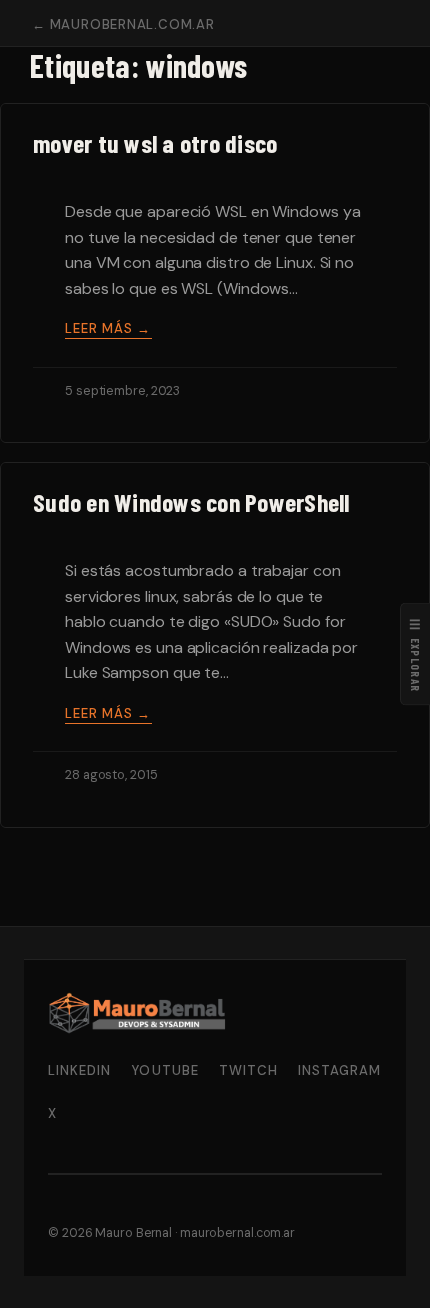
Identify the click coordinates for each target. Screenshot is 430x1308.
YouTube (164, 1070)
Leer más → (108, 328)
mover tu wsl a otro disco (155, 143)
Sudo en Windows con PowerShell (191, 502)
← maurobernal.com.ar (123, 24)
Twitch (248, 1070)
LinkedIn (79, 1070)
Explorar (415, 654)
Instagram (339, 1070)
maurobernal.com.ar (237, 1233)
